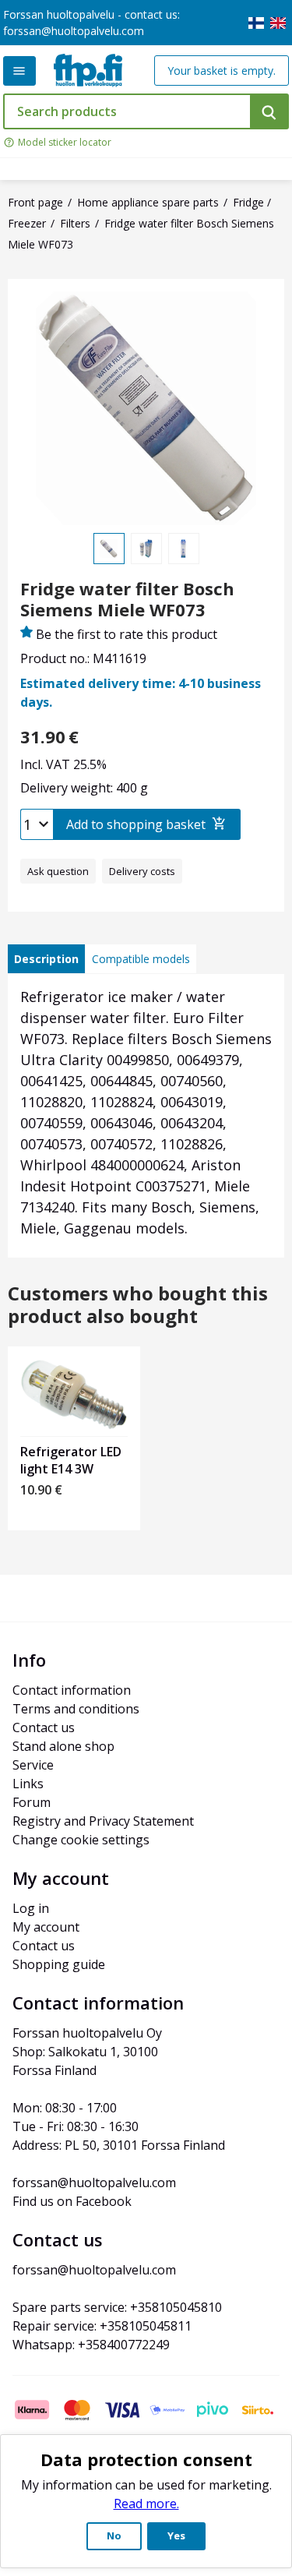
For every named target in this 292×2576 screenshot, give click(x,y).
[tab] (46, 959)
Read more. (146, 2504)
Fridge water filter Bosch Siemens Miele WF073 (127, 599)
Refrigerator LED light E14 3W (71, 1460)
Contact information (72, 1690)
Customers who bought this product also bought (138, 1305)
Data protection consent (146, 2459)
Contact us (44, 1727)
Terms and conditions (76, 1709)
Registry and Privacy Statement (103, 1821)
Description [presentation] (46, 959)
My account (46, 1927)
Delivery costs (142, 871)
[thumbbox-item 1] (109, 549)
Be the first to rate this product (127, 634)
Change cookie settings (81, 1840)
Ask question (58, 871)
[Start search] (269, 111)
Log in (31, 1908)
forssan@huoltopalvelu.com (74, 31)
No (114, 2535)
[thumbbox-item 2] (146, 549)
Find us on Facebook (72, 2201)
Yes (176, 2535)
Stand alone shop (63, 1746)
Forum (32, 1802)
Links (28, 1784)
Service (33, 1765)
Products (19, 71)
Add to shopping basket (136, 824)
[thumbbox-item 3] (184, 549)
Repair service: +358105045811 (102, 2326)
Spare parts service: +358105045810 (117, 2307)
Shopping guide (59, 1964)
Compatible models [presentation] (141, 959)
